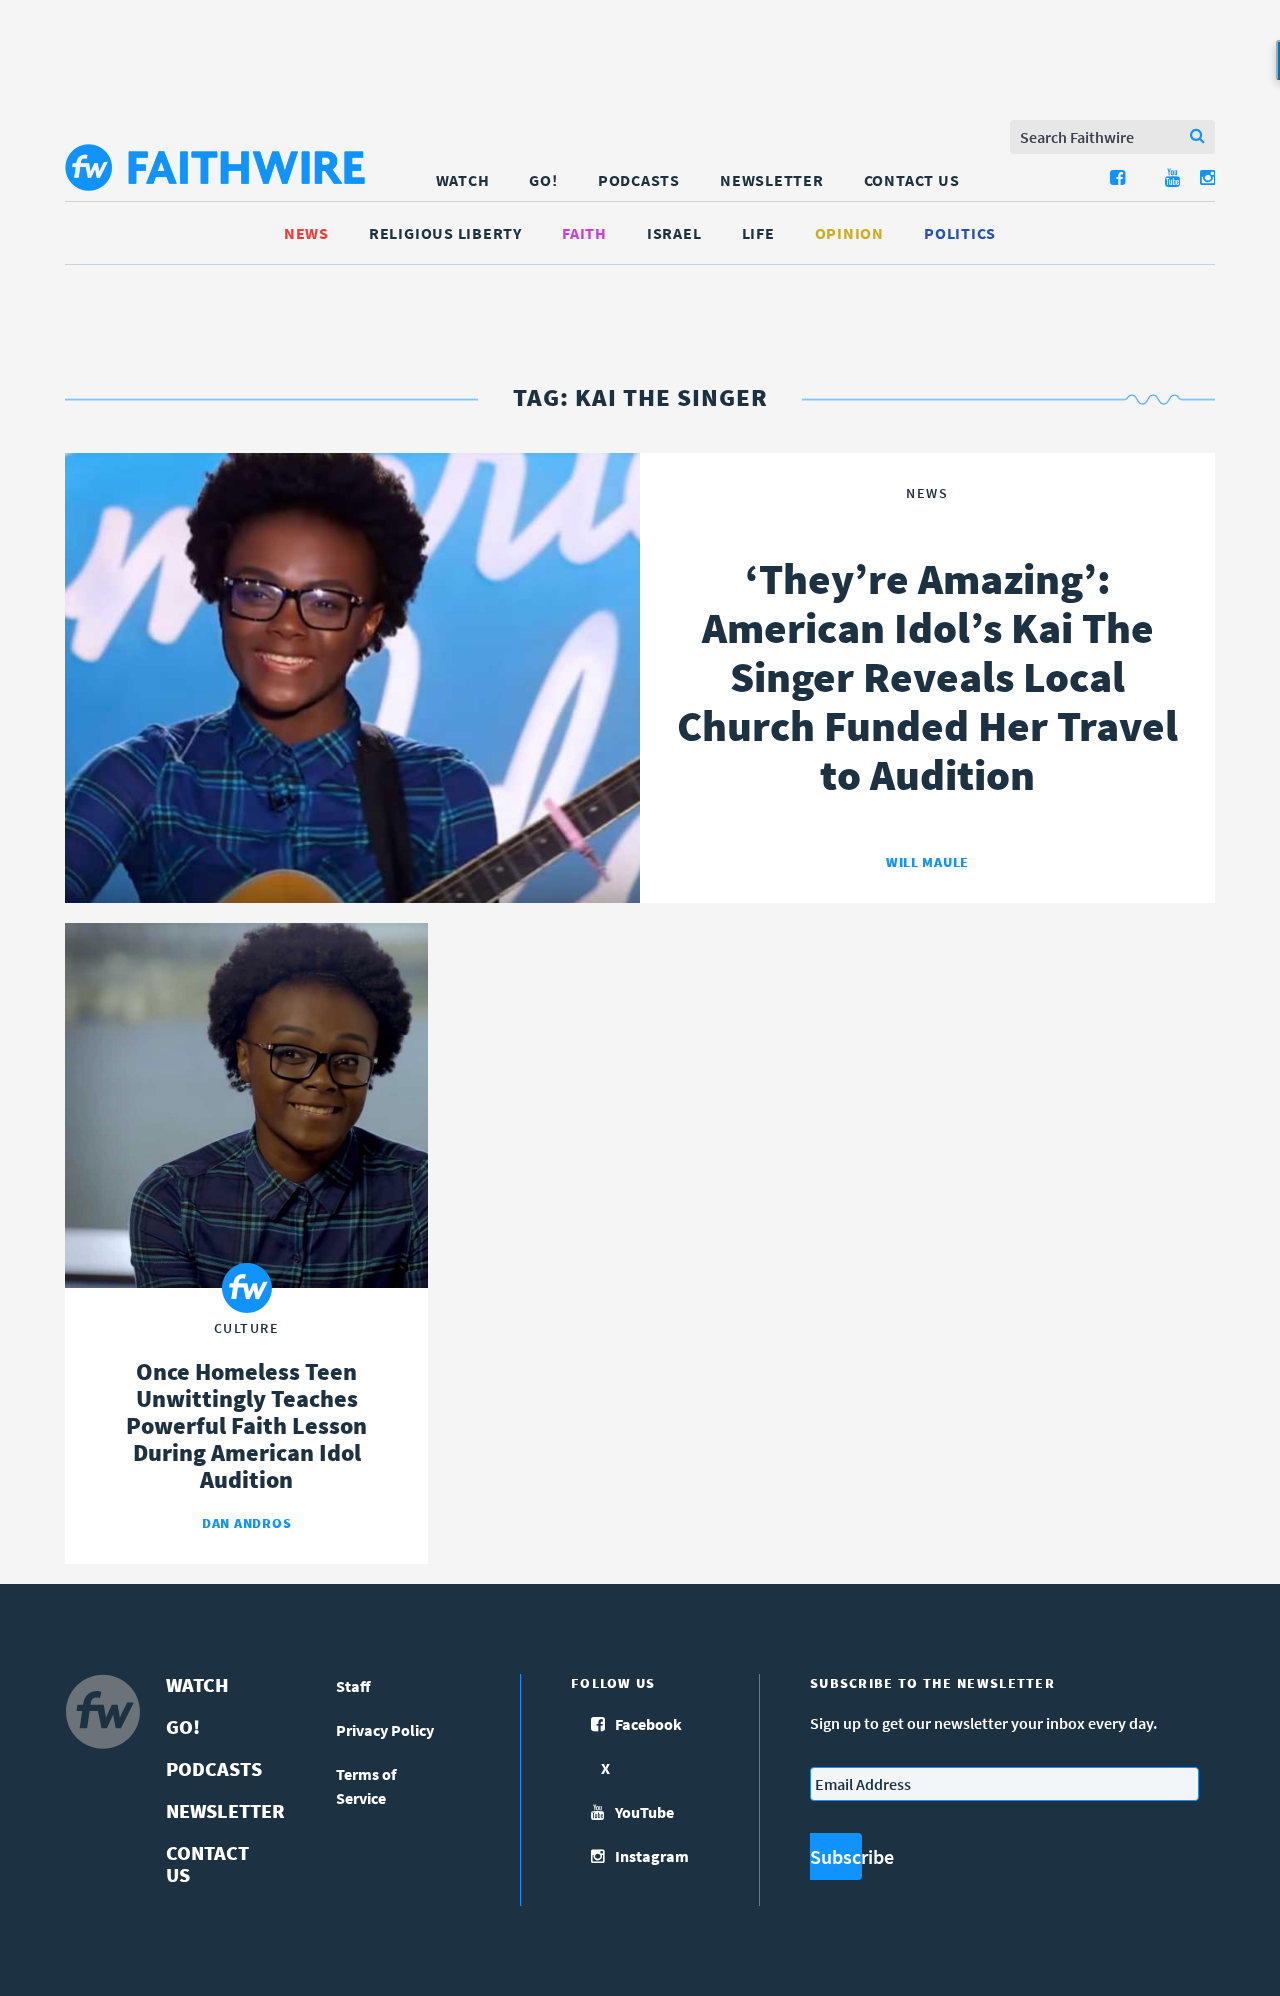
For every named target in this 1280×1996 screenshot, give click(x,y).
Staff (353, 1686)
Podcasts (639, 180)
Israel (674, 233)
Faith (584, 233)
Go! (543, 180)
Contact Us (912, 180)
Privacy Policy (385, 1730)
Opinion (849, 233)
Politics (960, 233)
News (306, 233)
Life (758, 233)
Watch (463, 180)
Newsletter (772, 180)
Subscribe (836, 1856)
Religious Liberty (445, 233)
